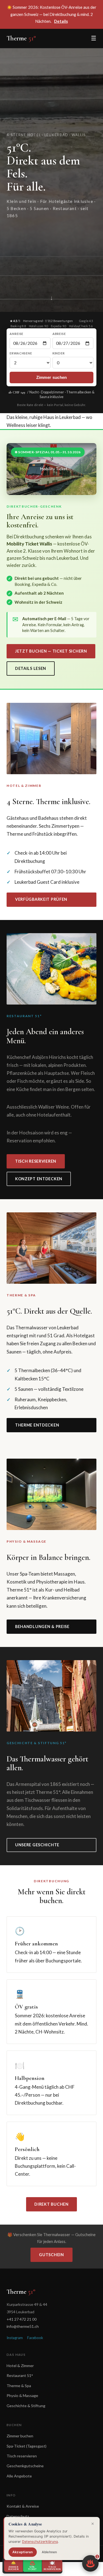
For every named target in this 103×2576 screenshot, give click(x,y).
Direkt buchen (51, 2204)
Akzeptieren (23, 2552)
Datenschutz (18, 2516)
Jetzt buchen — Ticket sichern (51, 651)
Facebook (35, 2338)
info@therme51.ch (23, 2326)
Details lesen (31, 668)
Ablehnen (49, 2552)
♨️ (92, 2561)
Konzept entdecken (39, 1179)
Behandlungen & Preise (42, 1627)
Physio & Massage (22, 2395)
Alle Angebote (19, 2476)
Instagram (15, 2338)
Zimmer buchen (20, 2436)
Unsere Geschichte (37, 1845)
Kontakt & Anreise (23, 2506)
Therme (21, 38)
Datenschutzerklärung (40, 2542)
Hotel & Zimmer (20, 2366)
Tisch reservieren (36, 1161)
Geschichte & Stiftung (26, 2406)
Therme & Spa (19, 2386)
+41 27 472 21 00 (22, 2319)
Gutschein (51, 2255)
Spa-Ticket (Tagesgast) (27, 2446)
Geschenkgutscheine (25, 2466)
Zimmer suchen (52, 377)
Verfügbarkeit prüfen (41, 899)
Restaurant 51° (20, 2375)
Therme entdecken (37, 1425)
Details (61, 21)
